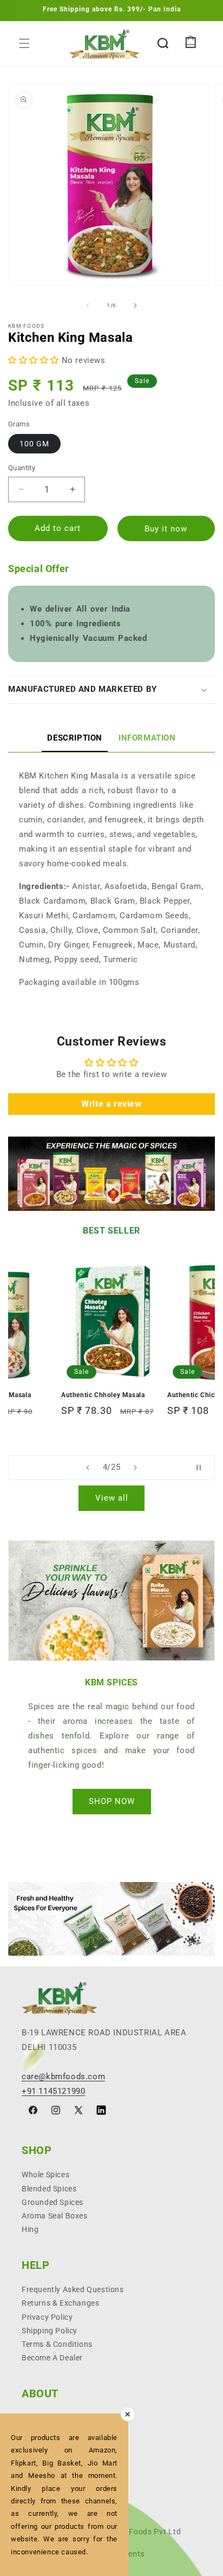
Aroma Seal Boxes (55, 2216)
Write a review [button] (111, 1104)
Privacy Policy (47, 2317)
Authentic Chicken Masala (103, 1395)
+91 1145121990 (53, 2091)
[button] (24, 43)
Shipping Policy (50, 2331)
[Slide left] (88, 306)
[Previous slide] (88, 1468)
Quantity (22, 468)
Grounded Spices (53, 2202)
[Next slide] (135, 1468)
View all (112, 1498)
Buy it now (166, 529)
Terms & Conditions (57, 2344)
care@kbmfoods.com (63, 2077)
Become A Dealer (52, 2358)
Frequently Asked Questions (73, 2289)
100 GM (34, 444)
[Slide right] (135, 306)
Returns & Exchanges (60, 2303)
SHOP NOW (112, 1801)
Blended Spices (49, 2189)
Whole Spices (45, 2175)
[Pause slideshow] (203, 1468)
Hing (30, 2229)
